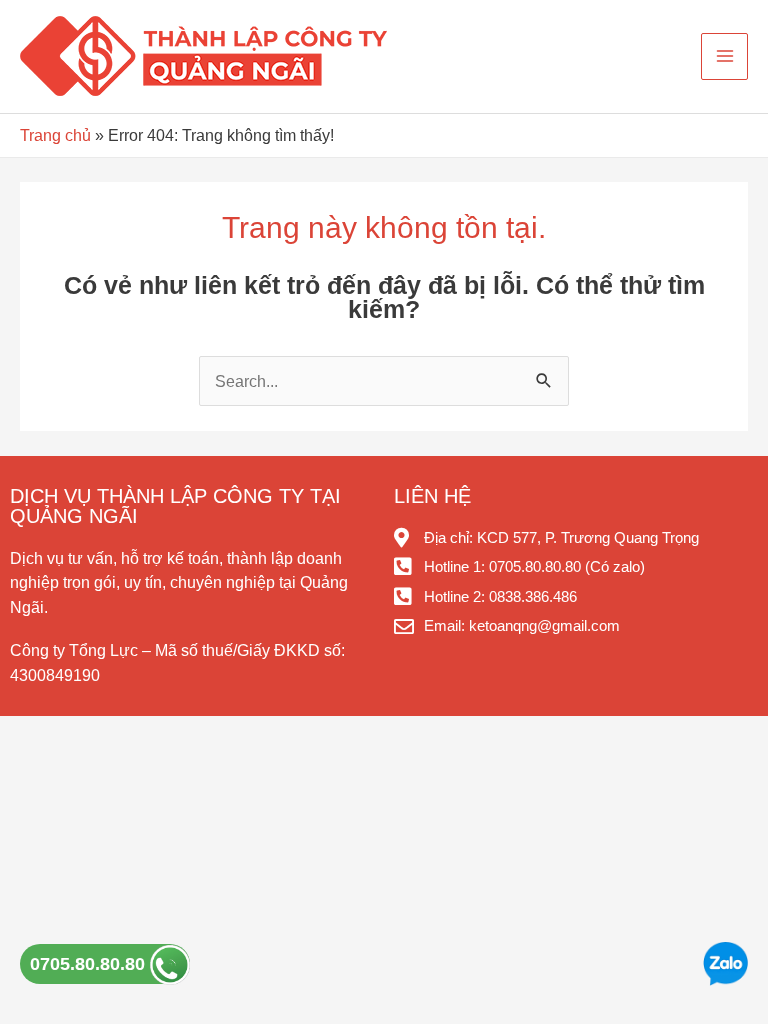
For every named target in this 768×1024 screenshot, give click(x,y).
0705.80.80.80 (90, 964)
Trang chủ (55, 135)
